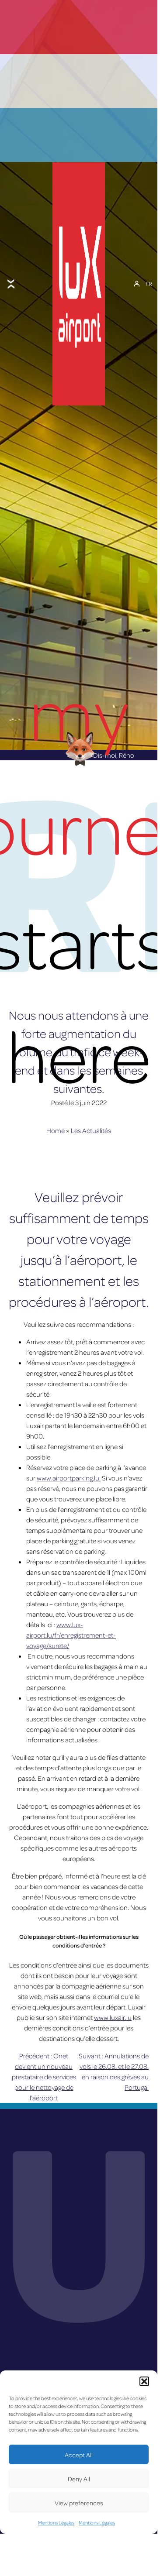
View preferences (79, 2503)
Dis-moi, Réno (114, 755)
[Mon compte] (137, 284)
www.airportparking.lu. (69, 1478)
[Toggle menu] (11, 284)
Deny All (79, 2479)
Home (56, 1130)
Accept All (79, 2455)
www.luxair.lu (113, 2017)
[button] (144, 2381)
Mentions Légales (56, 2523)
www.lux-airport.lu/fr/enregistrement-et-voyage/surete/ (71, 1635)
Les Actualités (91, 1130)
